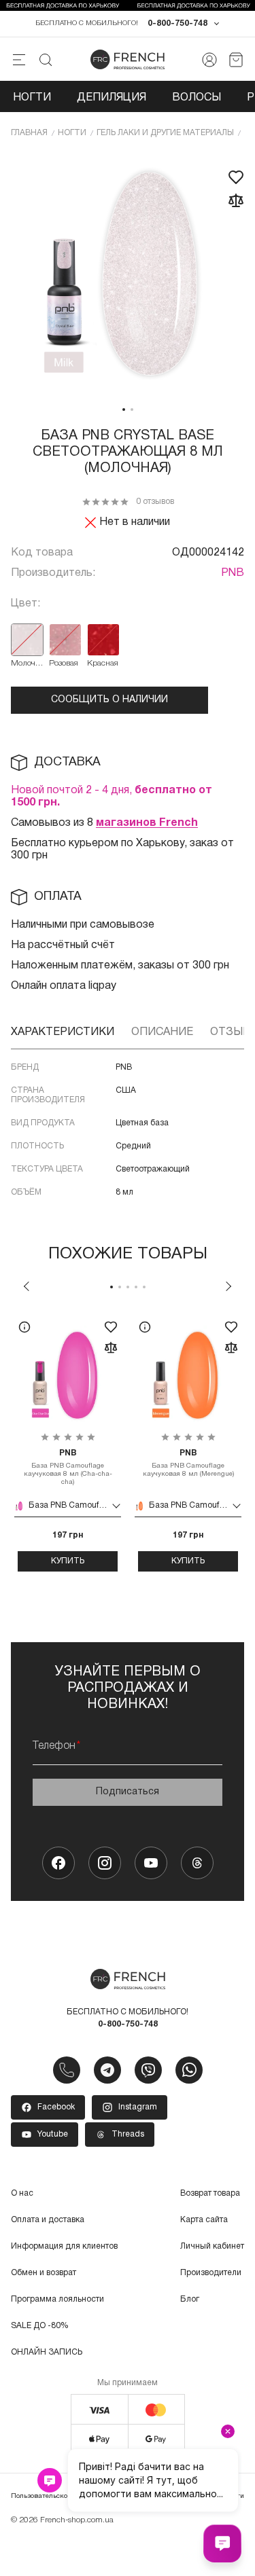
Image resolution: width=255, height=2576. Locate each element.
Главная (29, 133)
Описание (162, 1032)
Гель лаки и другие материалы (165, 133)
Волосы (197, 98)
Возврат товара (210, 2193)
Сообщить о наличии (109, 700)
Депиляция (112, 98)
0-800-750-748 (177, 23)
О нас (22, 2193)
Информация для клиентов (64, 2246)
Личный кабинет (212, 2246)
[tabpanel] (128, 275)
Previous (27, 1286)
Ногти (32, 98)
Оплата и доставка (48, 2220)
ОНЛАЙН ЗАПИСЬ (47, 2352)
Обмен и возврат (44, 2273)
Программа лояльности (57, 2299)
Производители (211, 2273)
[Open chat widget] (222, 2543)
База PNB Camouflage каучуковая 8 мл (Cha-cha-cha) (68, 1467)
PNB (233, 573)
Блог (190, 2299)
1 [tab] (124, 410)
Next (228, 1286)
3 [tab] (128, 1287)
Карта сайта (204, 2220)
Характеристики (63, 1032)
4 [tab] (136, 1287)
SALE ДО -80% (40, 2326)
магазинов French (147, 823)
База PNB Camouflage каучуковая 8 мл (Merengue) (188, 1463)
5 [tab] (144, 1287)
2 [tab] (132, 410)
